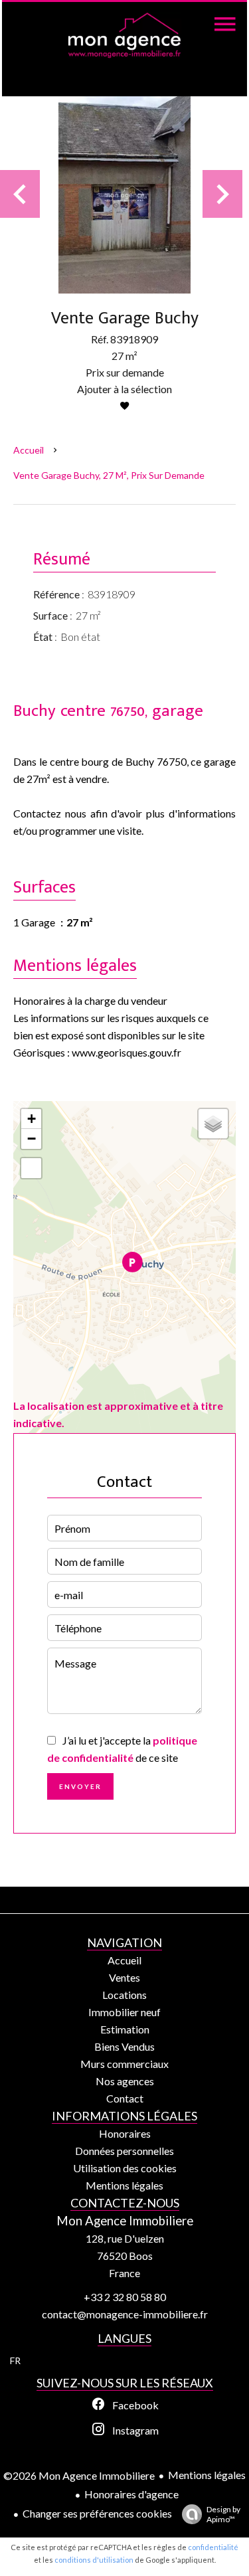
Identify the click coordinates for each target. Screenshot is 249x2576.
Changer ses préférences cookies (97, 2513)
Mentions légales (207, 2475)
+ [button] (32, 1119)
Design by (223, 2514)
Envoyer (80, 1786)
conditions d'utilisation (94, 2560)
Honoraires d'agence (131, 2494)
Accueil (29, 450)
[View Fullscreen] (31, 1168)
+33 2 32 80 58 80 (125, 2297)
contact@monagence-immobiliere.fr (125, 2314)
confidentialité (213, 2547)
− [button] (32, 1139)
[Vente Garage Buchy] (124, 194)
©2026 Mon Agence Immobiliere (79, 2475)
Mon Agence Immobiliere (125, 2221)
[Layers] (213, 1124)
